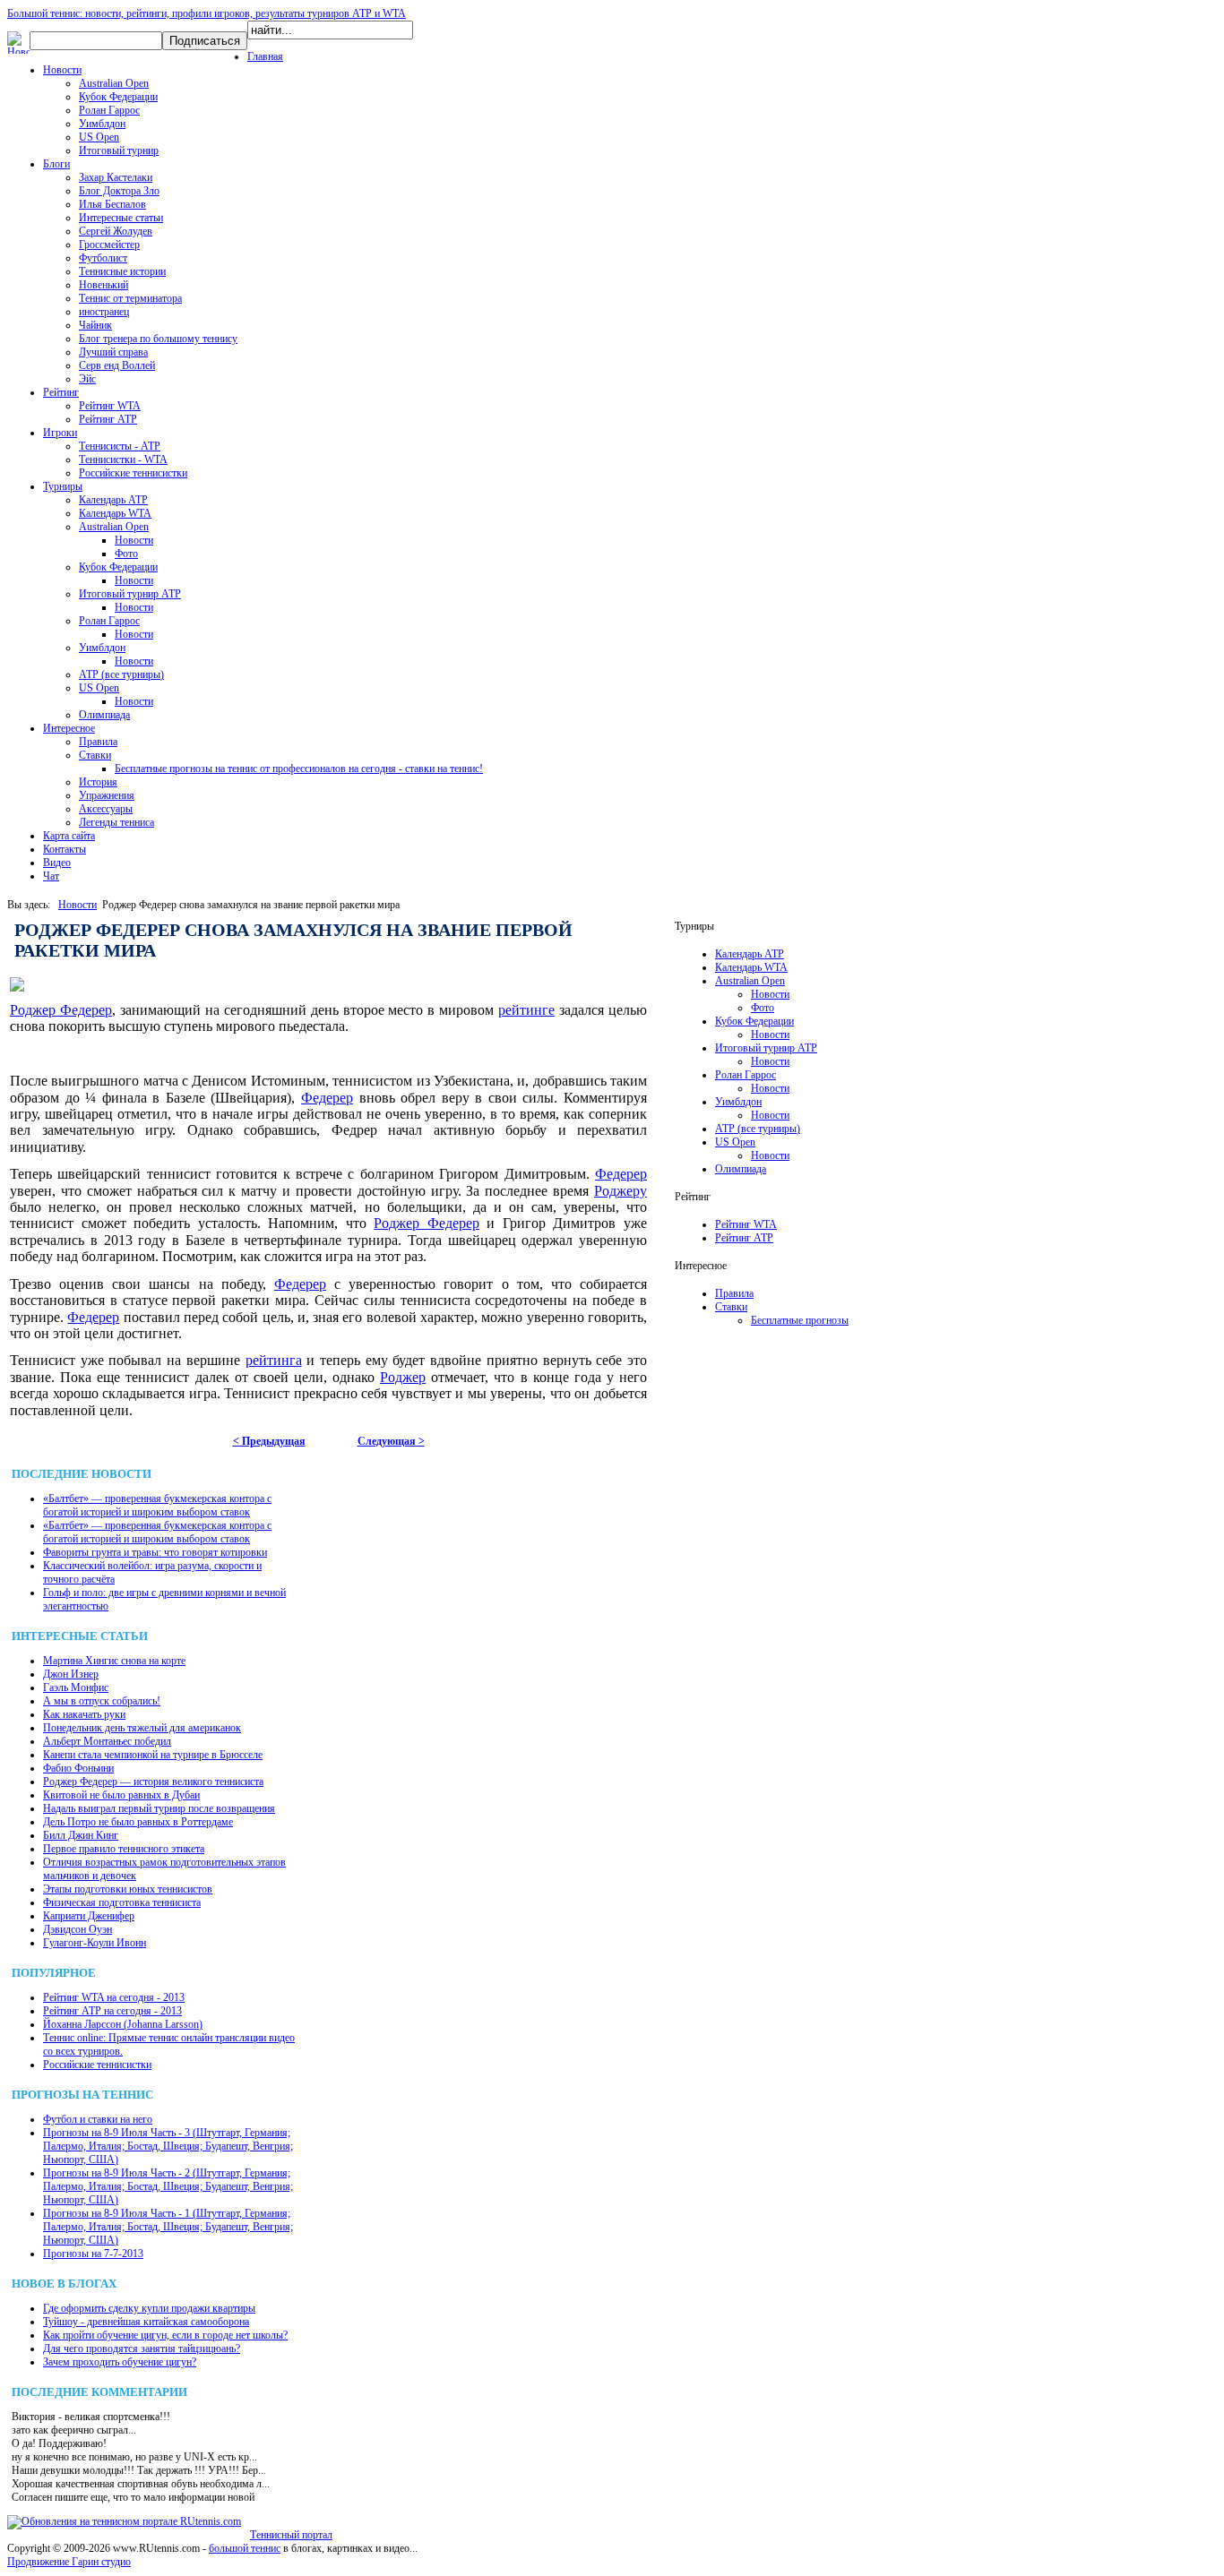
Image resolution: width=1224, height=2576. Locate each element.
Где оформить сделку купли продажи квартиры (149, 2308)
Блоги (56, 164)
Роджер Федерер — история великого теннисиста (153, 1782)
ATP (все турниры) (121, 674)
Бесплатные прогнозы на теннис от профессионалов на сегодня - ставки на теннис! (299, 769)
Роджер (403, 1377)
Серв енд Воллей (117, 365)
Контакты (65, 849)
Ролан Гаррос (109, 110)
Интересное (69, 728)
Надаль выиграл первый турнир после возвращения (159, 1808)
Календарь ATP (113, 500)
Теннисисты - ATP (120, 446)
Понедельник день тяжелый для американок (142, 1728)
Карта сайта (69, 836)
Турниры (63, 486)
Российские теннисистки (133, 473)
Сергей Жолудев (116, 231)
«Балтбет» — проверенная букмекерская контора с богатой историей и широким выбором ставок (157, 1505)
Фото (126, 554)
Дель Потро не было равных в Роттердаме (138, 1822)
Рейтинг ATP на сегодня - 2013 (112, 2011)
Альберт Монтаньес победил (107, 1741)
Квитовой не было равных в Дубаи (121, 1795)
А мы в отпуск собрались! (102, 1701)
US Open (99, 137)
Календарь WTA (115, 513)
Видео (57, 863)
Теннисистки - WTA (123, 459)
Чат (51, 876)
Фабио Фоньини (78, 1768)
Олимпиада (104, 715)
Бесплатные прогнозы (800, 1320)
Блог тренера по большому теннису (158, 339)
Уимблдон (102, 124)
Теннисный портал (291, 2535)
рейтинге (526, 1010)
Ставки (95, 755)
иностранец (104, 312)
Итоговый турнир (119, 150)
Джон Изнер (71, 1674)
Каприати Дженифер (89, 1916)
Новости (62, 70)
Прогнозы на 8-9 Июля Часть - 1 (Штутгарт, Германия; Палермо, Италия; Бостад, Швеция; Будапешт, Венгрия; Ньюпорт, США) (168, 2227)
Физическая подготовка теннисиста (122, 1902)
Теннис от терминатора (130, 298)
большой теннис (245, 2548)
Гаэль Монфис (76, 1687)
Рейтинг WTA (110, 406)
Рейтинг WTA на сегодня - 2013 (114, 1997)
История (98, 782)
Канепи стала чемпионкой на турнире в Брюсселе (153, 1755)
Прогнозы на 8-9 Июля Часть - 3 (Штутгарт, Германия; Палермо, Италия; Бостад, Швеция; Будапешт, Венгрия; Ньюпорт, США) (168, 2146)
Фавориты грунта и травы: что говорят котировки (155, 1552)
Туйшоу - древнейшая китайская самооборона (146, 2322)
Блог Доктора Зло (119, 191)
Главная (265, 56)
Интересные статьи (121, 218)
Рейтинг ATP (108, 419)
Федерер (327, 1098)
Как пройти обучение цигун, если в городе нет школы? (165, 2335)
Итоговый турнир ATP (130, 594)
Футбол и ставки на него (98, 2119)
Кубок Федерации (118, 97)
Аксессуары (106, 809)
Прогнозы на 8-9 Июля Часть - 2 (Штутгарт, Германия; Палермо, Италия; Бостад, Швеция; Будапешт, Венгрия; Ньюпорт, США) (168, 2186)
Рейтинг (61, 392)
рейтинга (274, 1360)
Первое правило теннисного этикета (124, 1849)
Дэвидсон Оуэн (78, 1929)
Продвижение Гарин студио (69, 2562)
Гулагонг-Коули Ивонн (95, 1943)
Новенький (103, 285)
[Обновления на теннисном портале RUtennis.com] (124, 2521)
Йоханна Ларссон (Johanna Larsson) (123, 2024)
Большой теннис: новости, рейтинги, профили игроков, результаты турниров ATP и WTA (207, 13)
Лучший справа (113, 352)
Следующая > (391, 1441)
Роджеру (621, 1191)
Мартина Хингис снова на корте (114, 1661)
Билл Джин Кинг (81, 1835)
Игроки (60, 433)
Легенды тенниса (116, 822)
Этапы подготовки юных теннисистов (128, 1889)
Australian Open (114, 83)
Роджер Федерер (61, 1010)
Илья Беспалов (112, 204)
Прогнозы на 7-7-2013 (93, 2254)
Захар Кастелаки (116, 177)
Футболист (103, 258)
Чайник (95, 325)
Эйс (87, 379)
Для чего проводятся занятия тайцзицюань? (142, 2348)
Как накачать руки (84, 1714)
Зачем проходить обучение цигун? (120, 2362)
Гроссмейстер (109, 245)
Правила (98, 742)
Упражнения (107, 795)
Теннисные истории (122, 271)
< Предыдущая (269, 1441)
